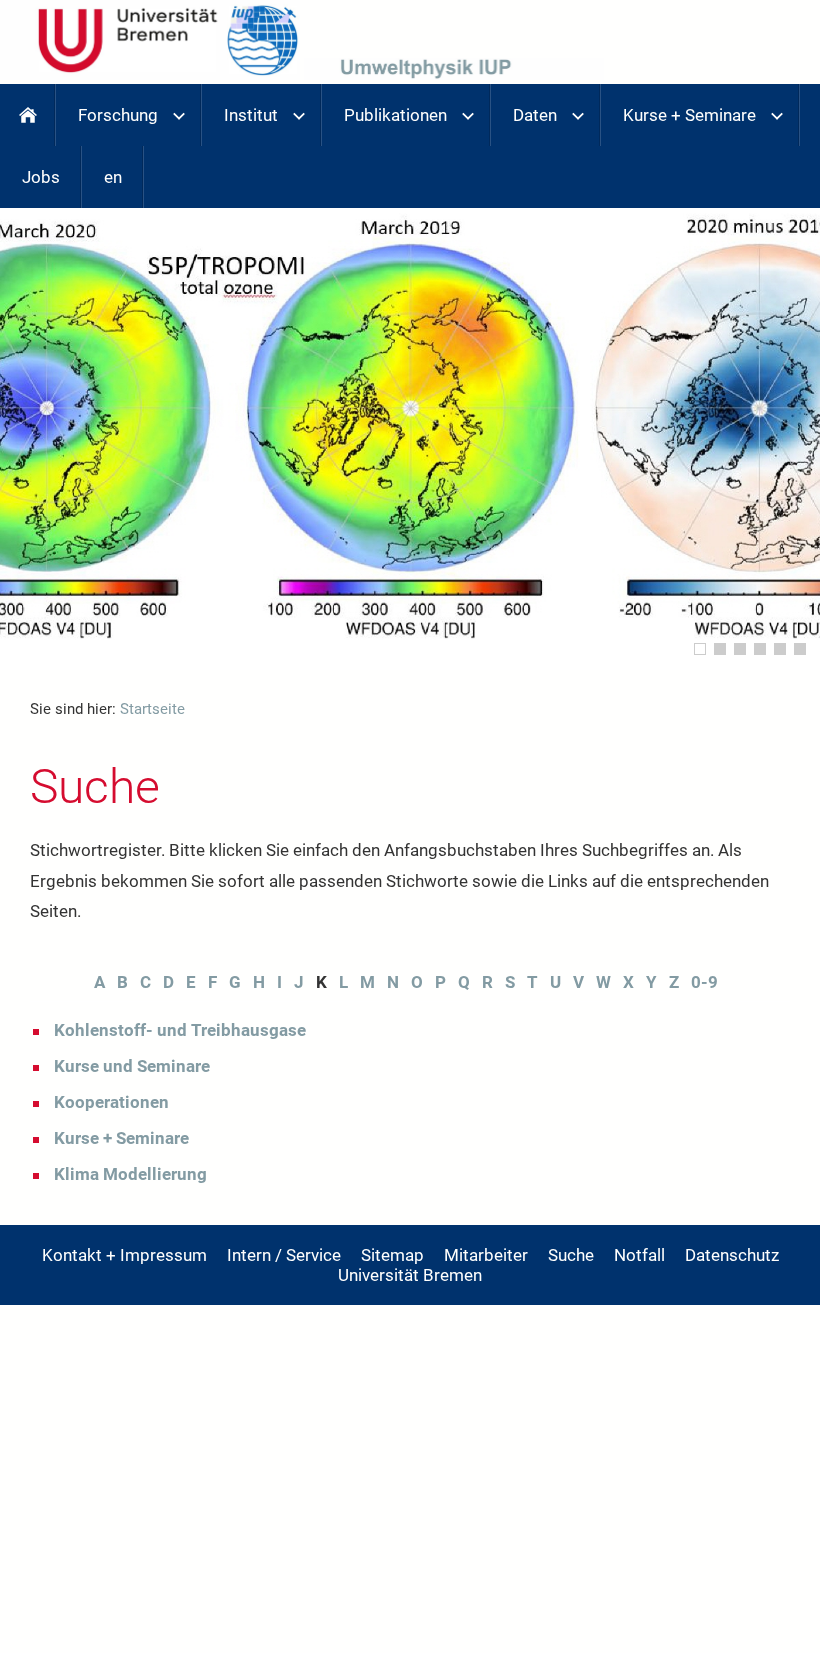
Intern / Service (284, 1255)
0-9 (704, 982)
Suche (571, 1255)
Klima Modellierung (130, 1174)
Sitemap (392, 1255)
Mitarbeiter (486, 1255)
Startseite (152, 709)
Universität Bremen (410, 1275)
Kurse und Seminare (132, 1066)
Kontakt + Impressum (124, 1255)
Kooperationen (111, 1102)
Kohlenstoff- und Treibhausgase (180, 1030)
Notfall (639, 1255)
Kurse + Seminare (121, 1138)
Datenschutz (732, 1255)
